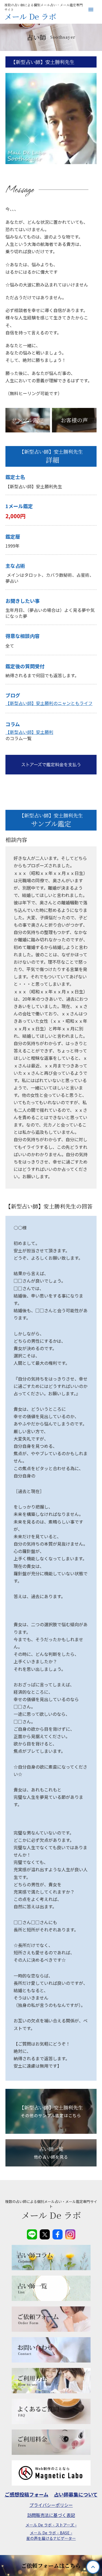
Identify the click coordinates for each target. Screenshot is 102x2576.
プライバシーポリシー (51, 2505)
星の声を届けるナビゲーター (51, 2538)
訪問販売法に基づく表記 (51, 2515)
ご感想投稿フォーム (27, 2494)
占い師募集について (76, 2494)
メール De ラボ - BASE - (51, 2533)
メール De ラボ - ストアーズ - (51, 2525)
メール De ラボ (30, 17)
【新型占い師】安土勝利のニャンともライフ (49, 703)
